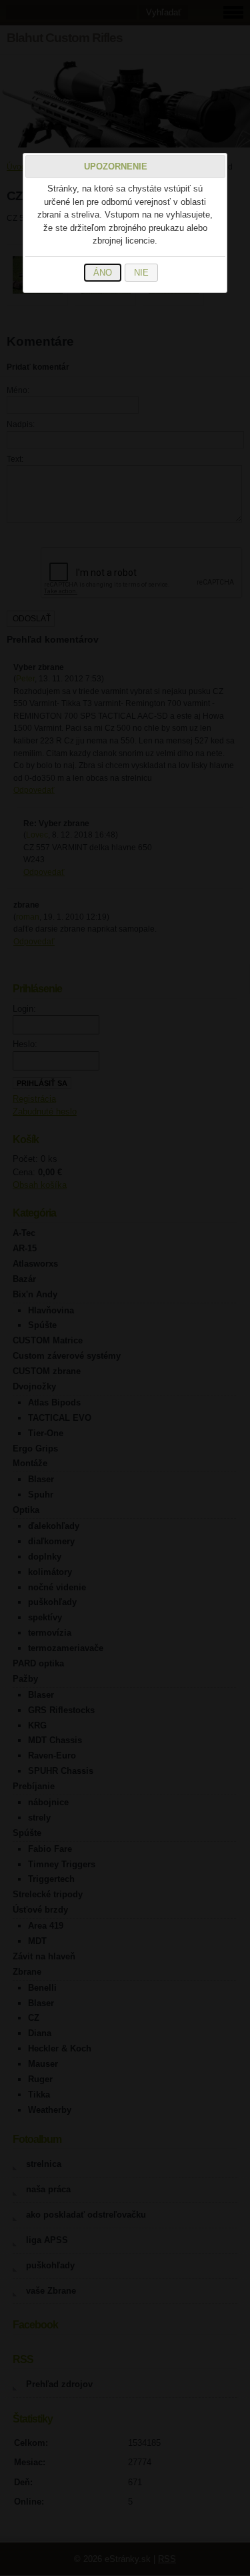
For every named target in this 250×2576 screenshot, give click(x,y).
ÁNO (103, 273)
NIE (141, 273)
